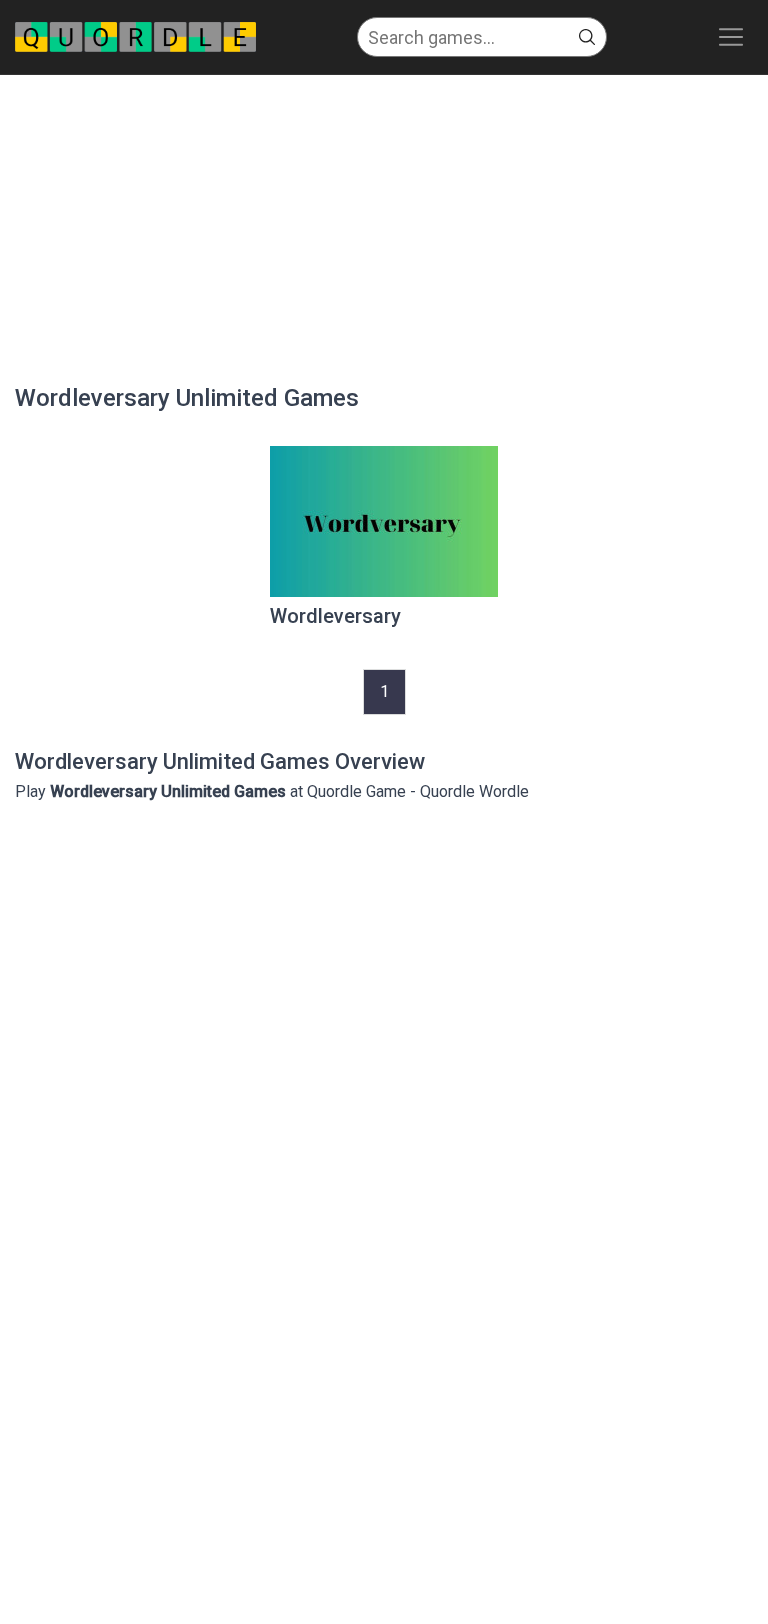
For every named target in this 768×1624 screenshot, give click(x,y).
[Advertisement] (384, 225)
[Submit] (587, 37)
